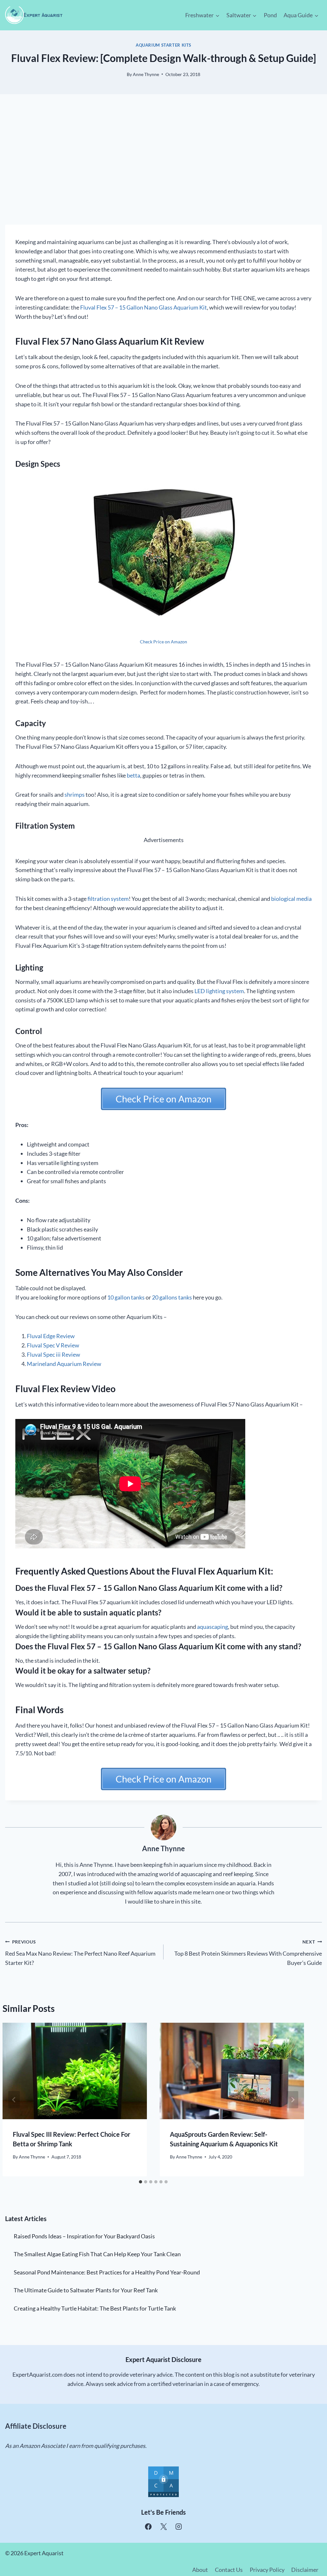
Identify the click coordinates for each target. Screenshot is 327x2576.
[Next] (293, 2100)
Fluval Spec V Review (53, 1345)
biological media (291, 899)
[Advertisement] (163, 165)
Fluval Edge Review (51, 1336)
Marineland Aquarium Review (64, 1364)
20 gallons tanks (172, 1297)
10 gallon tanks (126, 1297)
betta (133, 775)
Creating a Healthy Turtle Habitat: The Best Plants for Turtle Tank (95, 2308)
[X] (163, 2527)
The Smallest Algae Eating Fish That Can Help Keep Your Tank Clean (97, 2254)
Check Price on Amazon (163, 642)
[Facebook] (148, 2527)
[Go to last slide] (14, 2100)
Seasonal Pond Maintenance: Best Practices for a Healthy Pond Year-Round (107, 2272)
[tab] (141, 2182)
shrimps (75, 794)
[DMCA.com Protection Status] (163, 2482)
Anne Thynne (146, 74)
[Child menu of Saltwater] (242, 15)
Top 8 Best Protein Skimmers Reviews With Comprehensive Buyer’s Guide (248, 1953)
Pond (270, 15)
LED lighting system (219, 991)
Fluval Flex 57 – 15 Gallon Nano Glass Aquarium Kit (144, 307)
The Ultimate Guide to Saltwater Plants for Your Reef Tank (86, 2290)
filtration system (108, 899)
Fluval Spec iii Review (53, 1354)
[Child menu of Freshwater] (203, 15)
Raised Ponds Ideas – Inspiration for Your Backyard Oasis (84, 2236)
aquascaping (213, 1627)
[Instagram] (179, 2527)
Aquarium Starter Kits (163, 45)
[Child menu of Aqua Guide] (301, 15)
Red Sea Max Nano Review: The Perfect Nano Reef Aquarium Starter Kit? (80, 1953)
